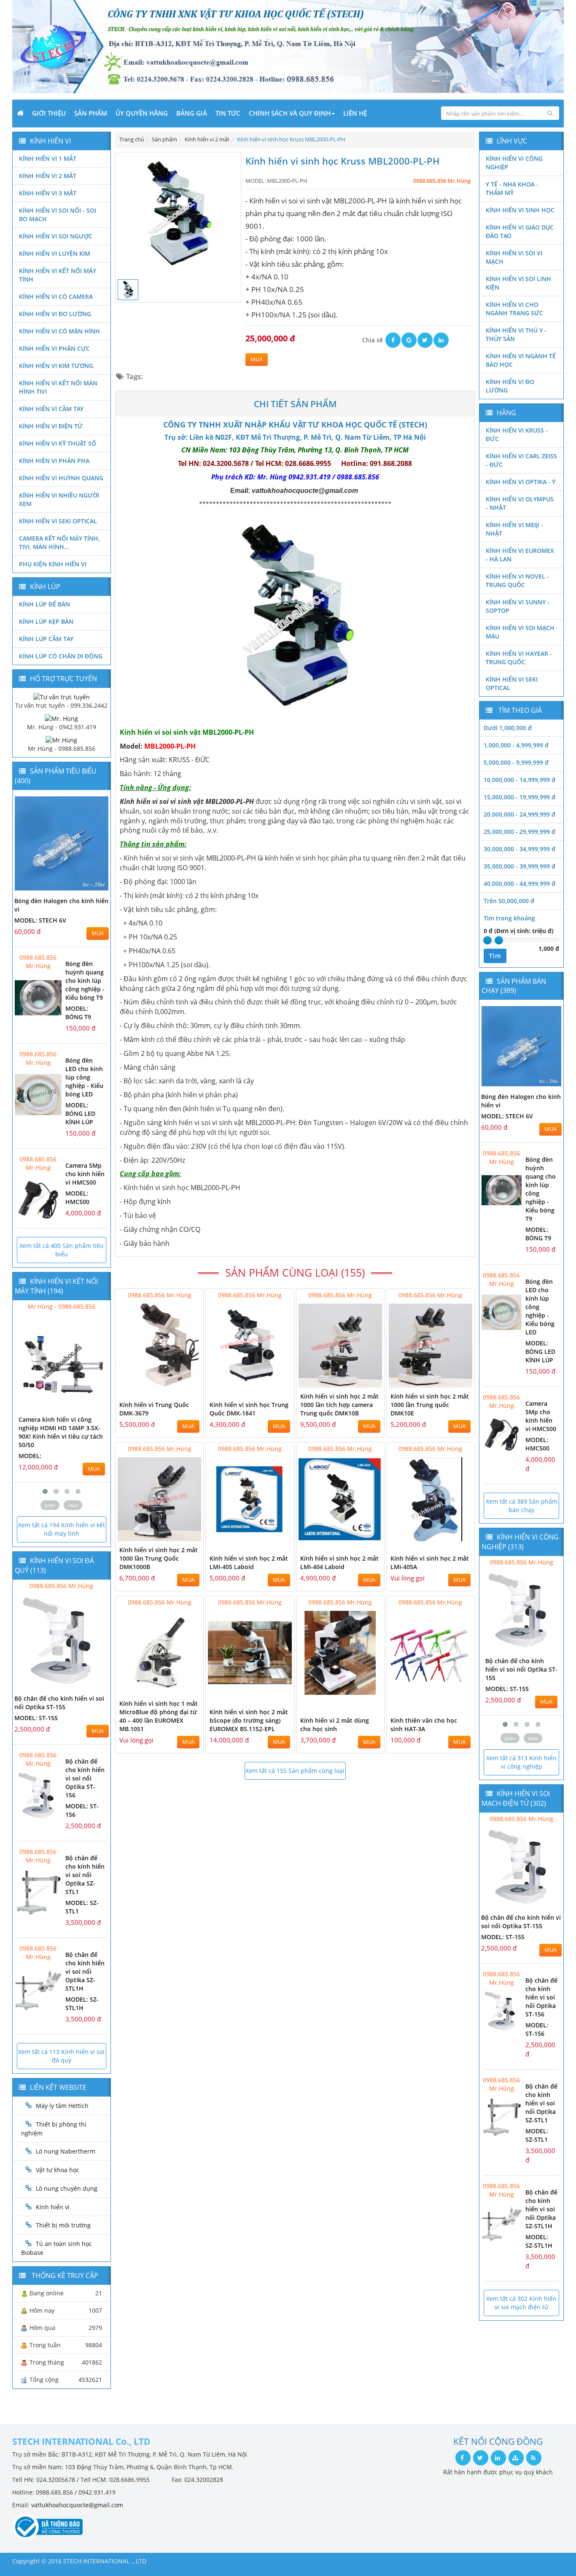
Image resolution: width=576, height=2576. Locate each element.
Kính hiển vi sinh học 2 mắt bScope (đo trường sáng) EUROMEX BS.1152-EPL (249, 1720)
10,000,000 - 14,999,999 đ (519, 780)
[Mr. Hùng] (61, 718)
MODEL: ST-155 (36, 1718)
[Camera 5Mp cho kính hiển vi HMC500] (38, 1200)
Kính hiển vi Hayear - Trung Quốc (519, 658)
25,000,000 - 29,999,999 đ (519, 832)
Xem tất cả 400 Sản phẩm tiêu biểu (62, 1250)
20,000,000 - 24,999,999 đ (519, 814)
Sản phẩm (91, 113)
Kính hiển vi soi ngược (56, 236)
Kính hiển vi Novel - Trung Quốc (517, 580)
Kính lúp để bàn (44, 604)
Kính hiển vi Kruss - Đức (517, 434)
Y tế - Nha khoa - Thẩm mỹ (512, 188)
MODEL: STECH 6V (40, 920)
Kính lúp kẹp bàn (46, 621)
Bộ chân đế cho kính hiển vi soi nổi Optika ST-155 (59, 1703)
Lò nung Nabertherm (66, 2151)
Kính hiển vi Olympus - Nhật (520, 503)
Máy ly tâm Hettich (62, 2106)
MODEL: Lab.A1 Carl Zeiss (57, 1439)
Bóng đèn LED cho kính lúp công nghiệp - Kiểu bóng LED (84, 1077)
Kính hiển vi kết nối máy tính (58, 275)
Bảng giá (192, 113)
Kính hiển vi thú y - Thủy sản (516, 334)
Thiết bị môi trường (63, 2225)
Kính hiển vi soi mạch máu (520, 632)
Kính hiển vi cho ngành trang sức (514, 309)
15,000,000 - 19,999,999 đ (519, 797)
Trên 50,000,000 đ (509, 901)
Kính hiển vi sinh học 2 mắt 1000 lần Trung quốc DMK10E (430, 1405)
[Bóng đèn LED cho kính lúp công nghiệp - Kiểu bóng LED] (38, 1095)
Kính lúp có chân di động (61, 656)
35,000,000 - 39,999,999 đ (519, 866)
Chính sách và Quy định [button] (290, 113)
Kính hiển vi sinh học (520, 210)
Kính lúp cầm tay (46, 639)
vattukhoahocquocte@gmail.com (77, 2505)
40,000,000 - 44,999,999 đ (519, 883)
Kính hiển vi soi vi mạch (514, 257)
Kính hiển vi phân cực (54, 348)
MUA (257, 359)
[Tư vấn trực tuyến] (62, 696)
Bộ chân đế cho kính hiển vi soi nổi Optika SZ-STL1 (85, 1875)
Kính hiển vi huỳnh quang (61, 478)
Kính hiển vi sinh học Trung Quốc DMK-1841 (249, 1409)
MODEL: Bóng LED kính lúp (80, 1113)
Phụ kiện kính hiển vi (53, 564)
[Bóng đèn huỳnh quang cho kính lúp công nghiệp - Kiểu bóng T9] (38, 998)
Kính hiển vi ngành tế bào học (521, 360)
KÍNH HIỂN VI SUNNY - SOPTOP (518, 606)
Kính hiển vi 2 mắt (48, 176)
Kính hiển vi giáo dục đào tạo (520, 231)
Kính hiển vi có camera (56, 296)
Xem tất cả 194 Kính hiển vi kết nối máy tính (62, 1529)
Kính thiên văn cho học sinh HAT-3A (424, 1725)
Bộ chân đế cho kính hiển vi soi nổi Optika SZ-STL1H (85, 1971)
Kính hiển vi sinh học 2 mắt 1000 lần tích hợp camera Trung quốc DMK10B (339, 1405)
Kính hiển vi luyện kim (55, 253)
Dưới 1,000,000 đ (508, 728)
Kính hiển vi (53, 2207)
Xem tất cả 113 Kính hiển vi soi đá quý (61, 2056)
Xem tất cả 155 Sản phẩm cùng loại (295, 1771)
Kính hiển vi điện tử (51, 426)
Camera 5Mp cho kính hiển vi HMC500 (85, 1174)
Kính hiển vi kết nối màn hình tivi (58, 387)
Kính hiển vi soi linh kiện (518, 283)
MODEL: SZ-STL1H (82, 2004)
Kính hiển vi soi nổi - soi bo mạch (58, 215)
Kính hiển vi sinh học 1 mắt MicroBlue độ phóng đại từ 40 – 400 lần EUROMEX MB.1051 (159, 1716)
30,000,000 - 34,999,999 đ (519, 849)
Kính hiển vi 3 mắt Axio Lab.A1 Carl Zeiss (52, 1424)
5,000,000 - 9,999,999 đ (516, 762)
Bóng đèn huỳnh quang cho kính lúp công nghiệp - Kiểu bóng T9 (85, 981)
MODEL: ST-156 (507, 1689)
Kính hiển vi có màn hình (59, 331)
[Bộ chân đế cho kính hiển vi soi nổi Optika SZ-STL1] (38, 1892)
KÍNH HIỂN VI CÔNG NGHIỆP (514, 163)
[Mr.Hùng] (61, 740)
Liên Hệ (355, 113)
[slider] (487, 940)
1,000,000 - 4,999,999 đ (516, 745)
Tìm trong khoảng (509, 918)
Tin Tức (228, 113)
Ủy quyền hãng (142, 113)
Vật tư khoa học (58, 2170)
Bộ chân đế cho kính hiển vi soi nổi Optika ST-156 (85, 1778)
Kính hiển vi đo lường (55, 314)
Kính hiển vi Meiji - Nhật (514, 529)
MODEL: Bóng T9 (78, 1013)
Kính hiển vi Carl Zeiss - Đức (521, 460)
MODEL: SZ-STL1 (537, 2135)
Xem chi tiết (180, 1382)
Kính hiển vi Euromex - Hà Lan (520, 555)
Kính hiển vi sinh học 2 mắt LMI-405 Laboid (249, 1563)
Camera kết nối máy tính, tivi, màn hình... (59, 543)
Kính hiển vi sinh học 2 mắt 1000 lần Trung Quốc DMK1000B (159, 1558)
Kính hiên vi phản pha (54, 461)
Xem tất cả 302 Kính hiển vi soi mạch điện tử (521, 2303)
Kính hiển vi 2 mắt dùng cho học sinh (335, 1725)
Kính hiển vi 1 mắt (48, 158)
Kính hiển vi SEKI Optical (58, 521)
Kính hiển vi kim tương (56, 366)
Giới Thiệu (49, 113)
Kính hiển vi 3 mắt (48, 193)
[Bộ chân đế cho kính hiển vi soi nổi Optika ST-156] (38, 1795)
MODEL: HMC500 (77, 1197)
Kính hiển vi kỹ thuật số (58, 443)
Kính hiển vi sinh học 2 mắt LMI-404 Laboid (339, 1563)
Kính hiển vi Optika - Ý (521, 482)
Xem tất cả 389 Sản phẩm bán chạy (522, 1506)
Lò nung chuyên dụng (67, 2188)
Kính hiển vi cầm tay (51, 409)
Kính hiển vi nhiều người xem (59, 499)
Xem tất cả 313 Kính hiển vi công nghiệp (521, 1762)
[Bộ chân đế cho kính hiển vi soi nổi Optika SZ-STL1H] (38, 1989)
